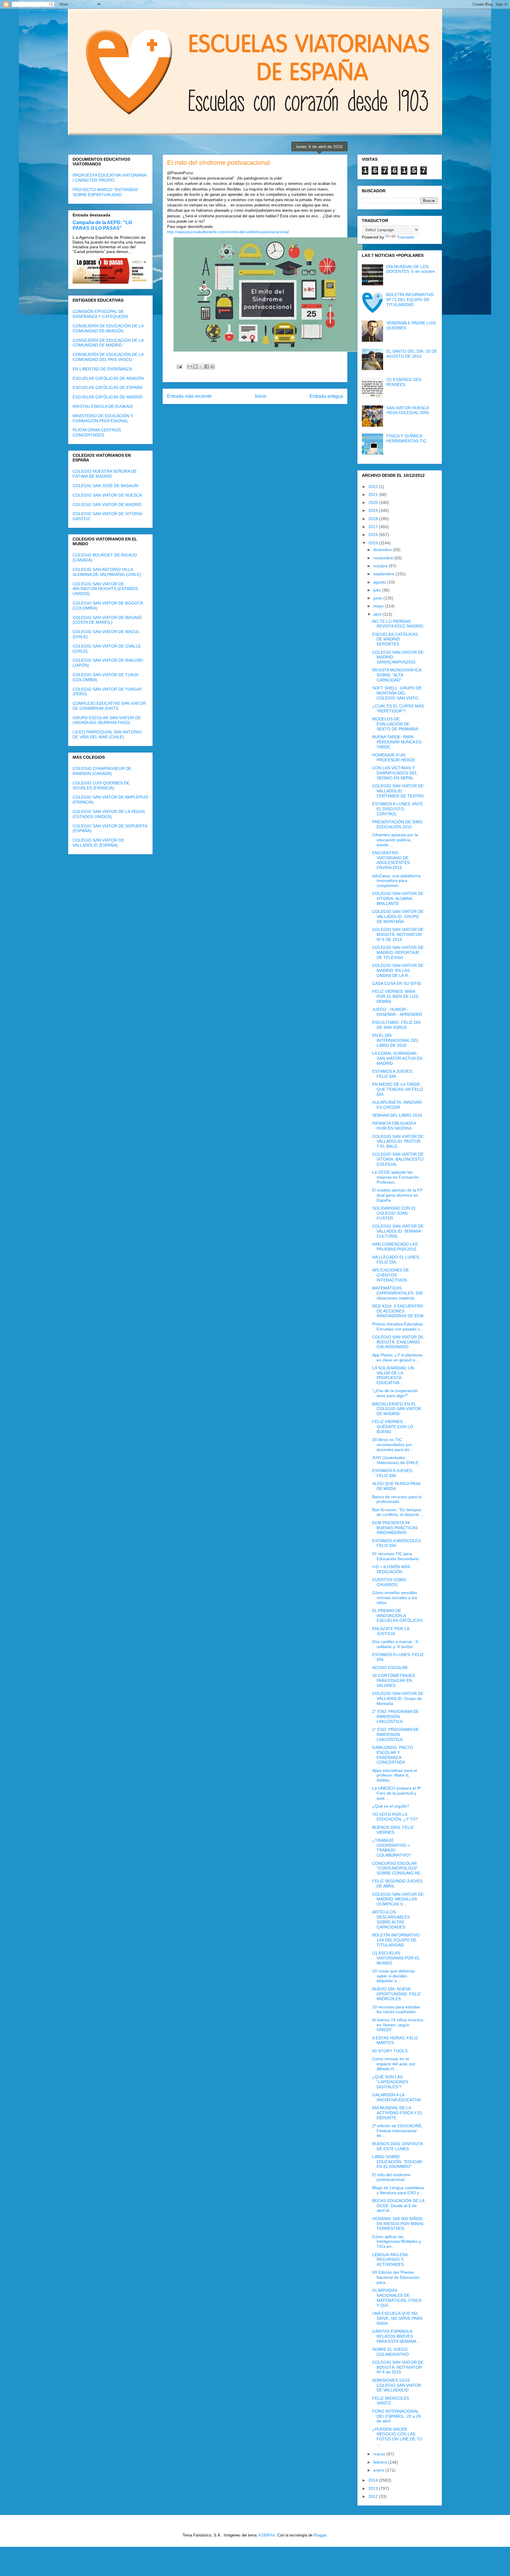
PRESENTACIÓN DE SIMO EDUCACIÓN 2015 (397, 824)
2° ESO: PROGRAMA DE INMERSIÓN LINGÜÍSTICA (395, 1716)
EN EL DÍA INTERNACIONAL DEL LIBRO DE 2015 (395, 1040)
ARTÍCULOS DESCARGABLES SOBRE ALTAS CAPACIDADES (391, 1919)
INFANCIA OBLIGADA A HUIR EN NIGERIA (394, 1126)
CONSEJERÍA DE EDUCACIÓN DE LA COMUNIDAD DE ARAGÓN (108, 328)
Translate (406, 237)
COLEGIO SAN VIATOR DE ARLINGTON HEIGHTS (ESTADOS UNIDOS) (105, 589)
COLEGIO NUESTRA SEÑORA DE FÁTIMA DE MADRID (105, 474)
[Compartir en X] (201, 367)
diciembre (383, 550)
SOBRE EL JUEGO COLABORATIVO (390, 2352)
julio (378, 590)
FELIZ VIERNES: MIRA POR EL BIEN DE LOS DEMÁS (395, 996)
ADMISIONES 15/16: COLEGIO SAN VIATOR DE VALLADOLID (397, 2385)
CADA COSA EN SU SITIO (397, 983)
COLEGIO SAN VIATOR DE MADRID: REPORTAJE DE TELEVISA (398, 952)
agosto (380, 582)
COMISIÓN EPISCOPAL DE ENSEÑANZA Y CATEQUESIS (100, 314)
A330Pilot (267, 2535)
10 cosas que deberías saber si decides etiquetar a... (394, 1976)
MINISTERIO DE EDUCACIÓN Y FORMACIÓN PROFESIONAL (103, 418)
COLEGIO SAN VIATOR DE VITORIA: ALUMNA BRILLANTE (398, 898)
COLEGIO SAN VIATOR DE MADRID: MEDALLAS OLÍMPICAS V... (398, 1899)
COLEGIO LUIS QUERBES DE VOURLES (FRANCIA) (101, 785)
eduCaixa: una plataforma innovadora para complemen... (396, 881)
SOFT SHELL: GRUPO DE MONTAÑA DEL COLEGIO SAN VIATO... (397, 693)
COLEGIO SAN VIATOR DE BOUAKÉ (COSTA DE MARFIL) (107, 620)
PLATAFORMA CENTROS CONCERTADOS (97, 432)
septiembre (384, 574)
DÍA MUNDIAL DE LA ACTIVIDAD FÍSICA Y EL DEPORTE (397, 2113)
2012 (374, 2496)
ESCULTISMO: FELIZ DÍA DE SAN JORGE (396, 1025)
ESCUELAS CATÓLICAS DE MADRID (108, 397)
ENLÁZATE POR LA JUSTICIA (391, 1631)
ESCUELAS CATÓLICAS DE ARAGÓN (108, 378)
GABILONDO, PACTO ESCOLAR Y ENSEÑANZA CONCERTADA (393, 1755)
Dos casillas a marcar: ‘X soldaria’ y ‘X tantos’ (395, 1644)
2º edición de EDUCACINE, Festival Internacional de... (397, 2131)
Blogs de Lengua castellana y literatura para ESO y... (398, 2190)
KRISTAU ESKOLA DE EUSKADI (103, 406)
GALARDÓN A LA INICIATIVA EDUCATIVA (397, 2097)
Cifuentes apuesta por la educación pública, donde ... (395, 840)
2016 (374, 535)
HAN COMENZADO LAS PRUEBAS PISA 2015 (395, 1247)
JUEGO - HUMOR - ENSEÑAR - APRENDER (397, 1012)
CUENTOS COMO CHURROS (389, 1582)
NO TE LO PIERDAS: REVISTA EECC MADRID (398, 624)
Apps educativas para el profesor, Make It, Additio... (395, 1775)
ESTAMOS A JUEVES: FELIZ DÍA (393, 1074)
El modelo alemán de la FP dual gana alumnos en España (397, 1195)
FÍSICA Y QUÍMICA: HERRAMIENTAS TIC (406, 438)
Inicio (261, 396)
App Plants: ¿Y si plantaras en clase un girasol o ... (397, 1357)
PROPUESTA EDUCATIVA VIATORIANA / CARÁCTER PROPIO (109, 178)
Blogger (320, 2535)
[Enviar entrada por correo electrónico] (179, 366)
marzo (380, 2454)
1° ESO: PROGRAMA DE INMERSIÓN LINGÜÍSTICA (395, 1734)
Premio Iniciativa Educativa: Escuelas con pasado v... (398, 1326)
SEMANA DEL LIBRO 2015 (397, 1115)
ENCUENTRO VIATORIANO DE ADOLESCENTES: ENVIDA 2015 (392, 860)
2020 (374, 502)
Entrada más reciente (189, 396)
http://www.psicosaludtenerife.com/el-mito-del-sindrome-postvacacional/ (228, 232)
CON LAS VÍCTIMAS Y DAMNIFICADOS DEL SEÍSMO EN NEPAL (395, 773)
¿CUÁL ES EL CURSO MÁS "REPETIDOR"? (398, 708)
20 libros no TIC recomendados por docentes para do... (393, 1445)
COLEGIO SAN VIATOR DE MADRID (107, 505)
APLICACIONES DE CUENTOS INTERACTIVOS (391, 1275)
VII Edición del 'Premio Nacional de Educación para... (396, 2277)
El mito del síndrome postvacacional (391, 2177)
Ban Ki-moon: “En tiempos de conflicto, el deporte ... (398, 1512)
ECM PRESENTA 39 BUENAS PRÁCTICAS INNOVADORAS (395, 1528)
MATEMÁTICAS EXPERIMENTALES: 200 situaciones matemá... (397, 1293)
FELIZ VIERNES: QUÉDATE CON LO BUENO (393, 1427)
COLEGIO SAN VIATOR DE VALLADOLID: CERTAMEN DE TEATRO (398, 791)
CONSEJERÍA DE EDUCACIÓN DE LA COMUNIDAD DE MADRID (108, 343)
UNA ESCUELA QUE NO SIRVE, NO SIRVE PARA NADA (397, 2318)
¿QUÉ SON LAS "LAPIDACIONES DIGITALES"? (390, 2082)
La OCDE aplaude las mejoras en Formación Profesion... (395, 1177)
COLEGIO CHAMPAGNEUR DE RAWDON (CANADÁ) (102, 771)
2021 (374, 494)
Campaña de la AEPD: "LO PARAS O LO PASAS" (102, 225)
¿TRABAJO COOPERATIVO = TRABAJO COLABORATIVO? (392, 1848)
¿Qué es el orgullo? (391, 1806)
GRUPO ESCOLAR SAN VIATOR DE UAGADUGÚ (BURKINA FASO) (107, 720)
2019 (374, 510)
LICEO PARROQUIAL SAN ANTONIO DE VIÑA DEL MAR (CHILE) (107, 734)
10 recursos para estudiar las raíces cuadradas (396, 2009)
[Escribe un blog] (195, 367)
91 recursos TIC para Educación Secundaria (395, 1556)
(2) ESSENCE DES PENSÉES (404, 382)
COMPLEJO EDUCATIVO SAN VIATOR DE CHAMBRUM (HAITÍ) (109, 706)
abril (378, 614)
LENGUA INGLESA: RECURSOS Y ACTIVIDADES (390, 2260)
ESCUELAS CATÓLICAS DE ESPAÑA (107, 387)
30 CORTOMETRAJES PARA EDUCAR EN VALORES (394, 1680)
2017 (374, 527)
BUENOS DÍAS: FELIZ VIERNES (393, 1830)
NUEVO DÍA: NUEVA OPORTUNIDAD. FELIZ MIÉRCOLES (397, 1994)
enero (379, 2470)
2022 (374, 487)
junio (378, 598)
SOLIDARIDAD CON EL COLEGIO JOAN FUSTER (394, 1213)
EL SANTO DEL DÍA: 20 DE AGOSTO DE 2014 (412, 354)
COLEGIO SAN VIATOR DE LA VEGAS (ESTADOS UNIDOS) (109, 814)
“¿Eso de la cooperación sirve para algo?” (395, 1393)
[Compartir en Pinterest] (212, 367)
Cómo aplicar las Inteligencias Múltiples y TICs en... (397, 2242)
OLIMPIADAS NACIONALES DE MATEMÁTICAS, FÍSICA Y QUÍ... (397, 2298)
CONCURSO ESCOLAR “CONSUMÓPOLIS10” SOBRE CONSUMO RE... (398, 1868)
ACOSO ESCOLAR (390, 1667)
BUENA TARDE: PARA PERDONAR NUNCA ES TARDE (397, 742)
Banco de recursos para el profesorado (397, 1499)
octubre (381, 566)
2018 (374, 519)
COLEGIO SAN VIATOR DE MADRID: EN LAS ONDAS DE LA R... (398, 970)
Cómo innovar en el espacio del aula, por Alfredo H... (394, 2064)
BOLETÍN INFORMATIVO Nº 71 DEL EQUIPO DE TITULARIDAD (410, 300)
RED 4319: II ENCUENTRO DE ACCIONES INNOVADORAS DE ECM (398, 1311)
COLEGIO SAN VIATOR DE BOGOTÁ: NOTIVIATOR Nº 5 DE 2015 (398, 934)
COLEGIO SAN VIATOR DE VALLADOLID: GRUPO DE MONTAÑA (398, 916)
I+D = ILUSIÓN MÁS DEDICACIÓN (391, 1569)
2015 (374, 543)
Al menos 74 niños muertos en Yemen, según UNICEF (398, 2025)
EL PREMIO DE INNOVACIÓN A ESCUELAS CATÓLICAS (397, 1616)
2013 (374, 2488)
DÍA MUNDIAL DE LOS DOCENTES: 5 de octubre (411, 269)
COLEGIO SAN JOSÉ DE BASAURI (106, 486)
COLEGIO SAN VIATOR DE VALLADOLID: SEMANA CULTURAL (398, 1231)
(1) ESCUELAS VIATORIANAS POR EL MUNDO (396, 1958)
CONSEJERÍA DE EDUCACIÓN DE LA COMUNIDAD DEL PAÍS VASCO (108, 357)
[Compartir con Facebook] (207, 367)
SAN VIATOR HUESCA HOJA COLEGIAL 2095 (408, 410)
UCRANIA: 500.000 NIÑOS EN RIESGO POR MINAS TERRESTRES (398, 2224)
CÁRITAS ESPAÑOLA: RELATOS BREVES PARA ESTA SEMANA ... (397, 2336)
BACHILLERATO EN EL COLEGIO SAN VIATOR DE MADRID (397, 1409)
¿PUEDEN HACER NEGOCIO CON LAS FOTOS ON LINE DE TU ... (397, 2437)
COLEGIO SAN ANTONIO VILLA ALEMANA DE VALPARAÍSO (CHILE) (107, 572)
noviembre (384, 558)
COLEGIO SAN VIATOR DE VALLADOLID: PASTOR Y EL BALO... (398, 1141)
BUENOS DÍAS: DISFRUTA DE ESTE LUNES (397, 2146)
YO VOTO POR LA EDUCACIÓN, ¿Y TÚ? (395, 1817)
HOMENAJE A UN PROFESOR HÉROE (394, 757)
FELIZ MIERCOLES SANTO (391, 2401)
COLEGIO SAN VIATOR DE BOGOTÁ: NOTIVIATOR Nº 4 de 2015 (398, 2367)
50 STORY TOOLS (390, 2051)
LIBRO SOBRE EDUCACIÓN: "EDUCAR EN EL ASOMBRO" (397, 2162)
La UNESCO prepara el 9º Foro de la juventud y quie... (397, 1793)
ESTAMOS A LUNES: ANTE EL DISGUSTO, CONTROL (398, 809)
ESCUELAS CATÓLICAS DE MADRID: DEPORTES (395, 639)
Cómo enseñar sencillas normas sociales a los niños (395, 1598)
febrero (381, 2462)
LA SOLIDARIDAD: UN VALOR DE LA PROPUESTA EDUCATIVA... (393, 1375)
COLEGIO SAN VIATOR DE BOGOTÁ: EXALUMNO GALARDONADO (398, 1342)
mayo (379, 606)
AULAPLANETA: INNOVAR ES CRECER (397, 1105)
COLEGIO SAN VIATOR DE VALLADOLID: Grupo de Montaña (398, 1698)
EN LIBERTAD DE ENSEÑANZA (102, 369)
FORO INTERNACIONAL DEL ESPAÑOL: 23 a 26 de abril (397, 2416)
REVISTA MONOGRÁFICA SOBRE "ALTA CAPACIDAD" (397, 675)
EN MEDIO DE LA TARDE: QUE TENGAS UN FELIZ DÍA (398, 1089)
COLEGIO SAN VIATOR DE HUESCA (107, 495)
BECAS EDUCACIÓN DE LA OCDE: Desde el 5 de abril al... (398, 2206)
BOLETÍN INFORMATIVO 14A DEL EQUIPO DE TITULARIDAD (396, 1940)
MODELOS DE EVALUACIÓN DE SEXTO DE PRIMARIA (395, 724)
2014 (374, 2480)
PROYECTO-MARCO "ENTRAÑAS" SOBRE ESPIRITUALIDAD (106, 192)
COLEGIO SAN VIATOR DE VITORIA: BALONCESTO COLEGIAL (398, 1159)
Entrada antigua (326, 396)
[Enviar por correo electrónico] (190, 367)
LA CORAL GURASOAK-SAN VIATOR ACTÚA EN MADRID (397, 1058)
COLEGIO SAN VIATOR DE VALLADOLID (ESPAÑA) (98, 843)
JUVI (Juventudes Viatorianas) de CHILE (395, 1460)
